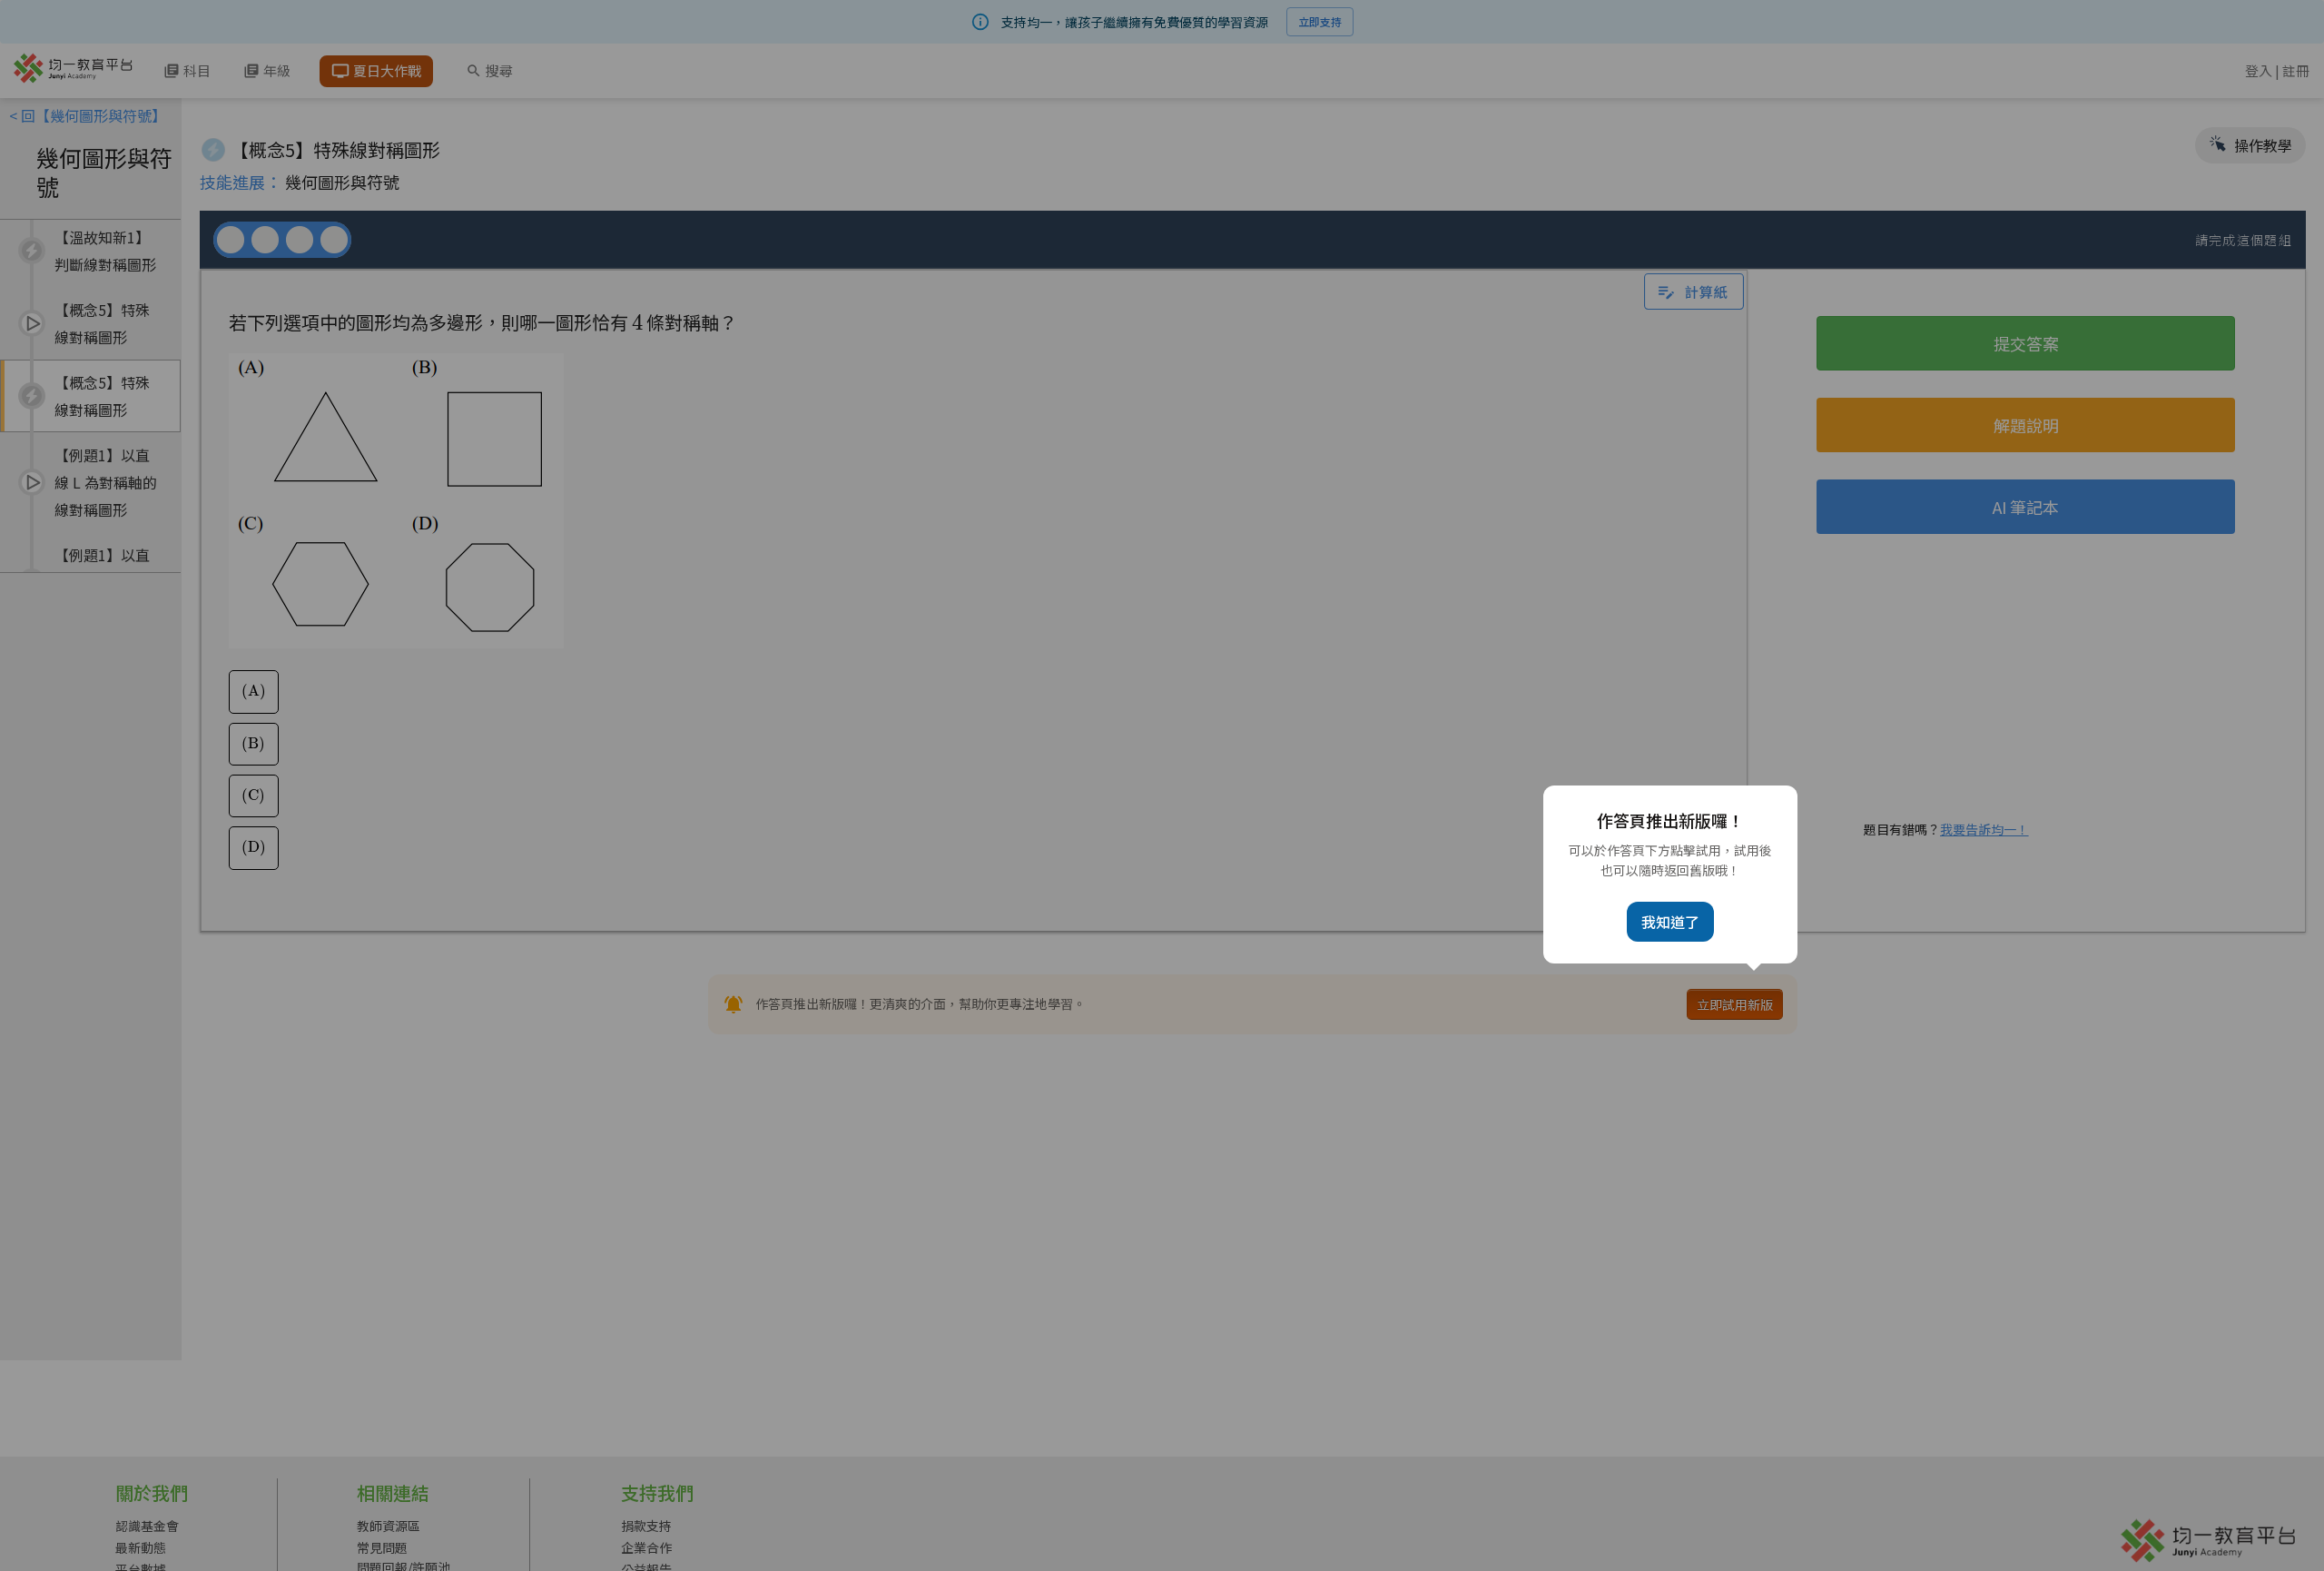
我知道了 (1670, 922)
